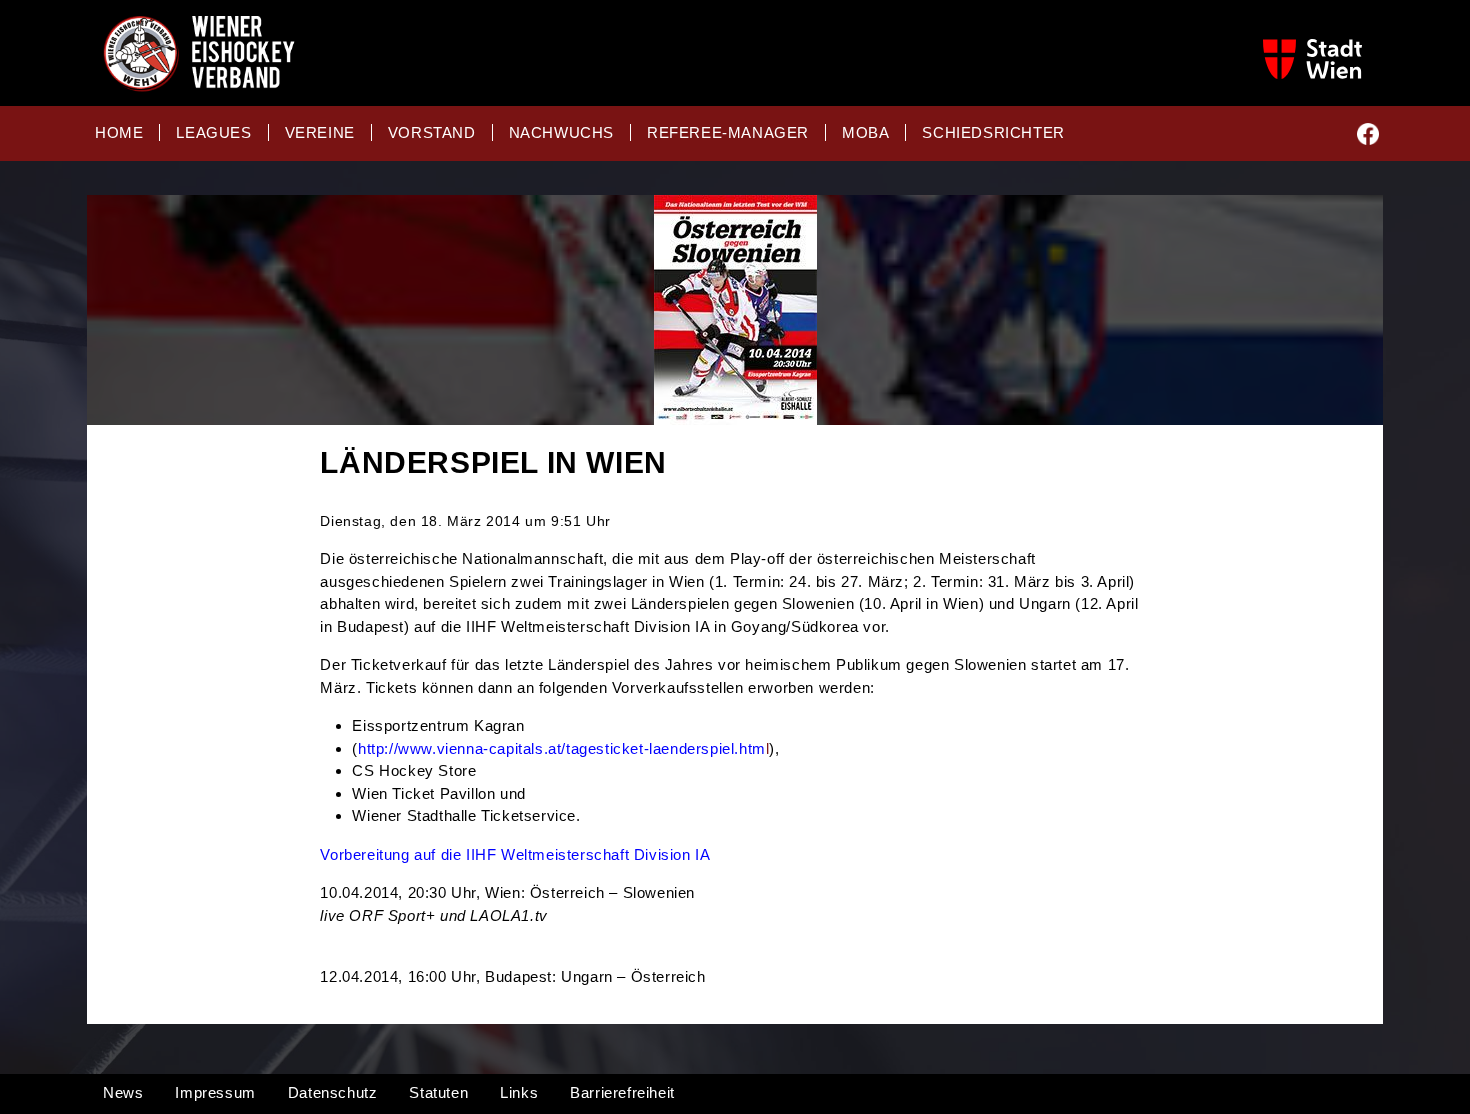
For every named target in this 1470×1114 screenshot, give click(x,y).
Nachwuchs (561, 132)
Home (119, 132)
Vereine (320, 132)
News (123, 1092)
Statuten (438, 1092)
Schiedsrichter (993, 132)
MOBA (865, 132)
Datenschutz (333, 1092)
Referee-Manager (728, 132)
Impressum (215, 1092)
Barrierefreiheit (622, 1092)
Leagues (213, 132)
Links (519, 1092)
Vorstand (432, 132)
